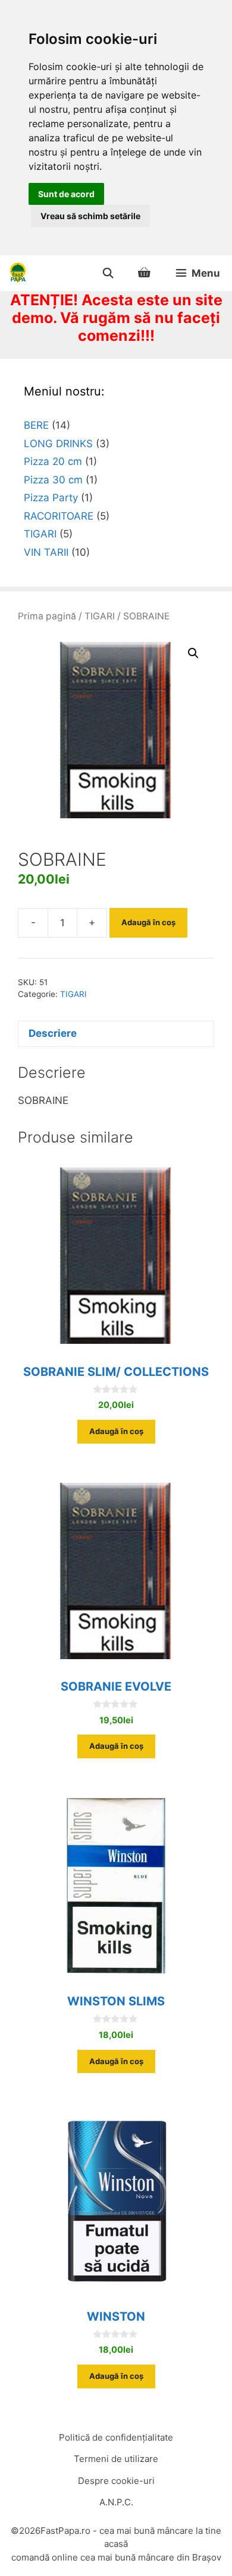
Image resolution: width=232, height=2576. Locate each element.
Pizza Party (51, 498)
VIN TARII (46, 552)
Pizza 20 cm (53, 461)
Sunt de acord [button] (66, 194)
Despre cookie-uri (116, 2481)
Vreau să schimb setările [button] (90, 216)
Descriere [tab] (53, 1033)
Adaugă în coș (148, 922)
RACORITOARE (59, 516)
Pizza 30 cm (53, 480)
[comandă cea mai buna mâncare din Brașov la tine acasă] (18, 273)
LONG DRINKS (58, 444)
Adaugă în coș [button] (116, 1431)
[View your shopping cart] (144, 273)
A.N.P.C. (116, 2502)
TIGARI (100, 616)
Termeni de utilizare (116, 2459)
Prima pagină (47, 616)
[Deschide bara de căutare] (108, 273)
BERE (36, 425)
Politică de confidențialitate (116, 2437)
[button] (193, 653)
